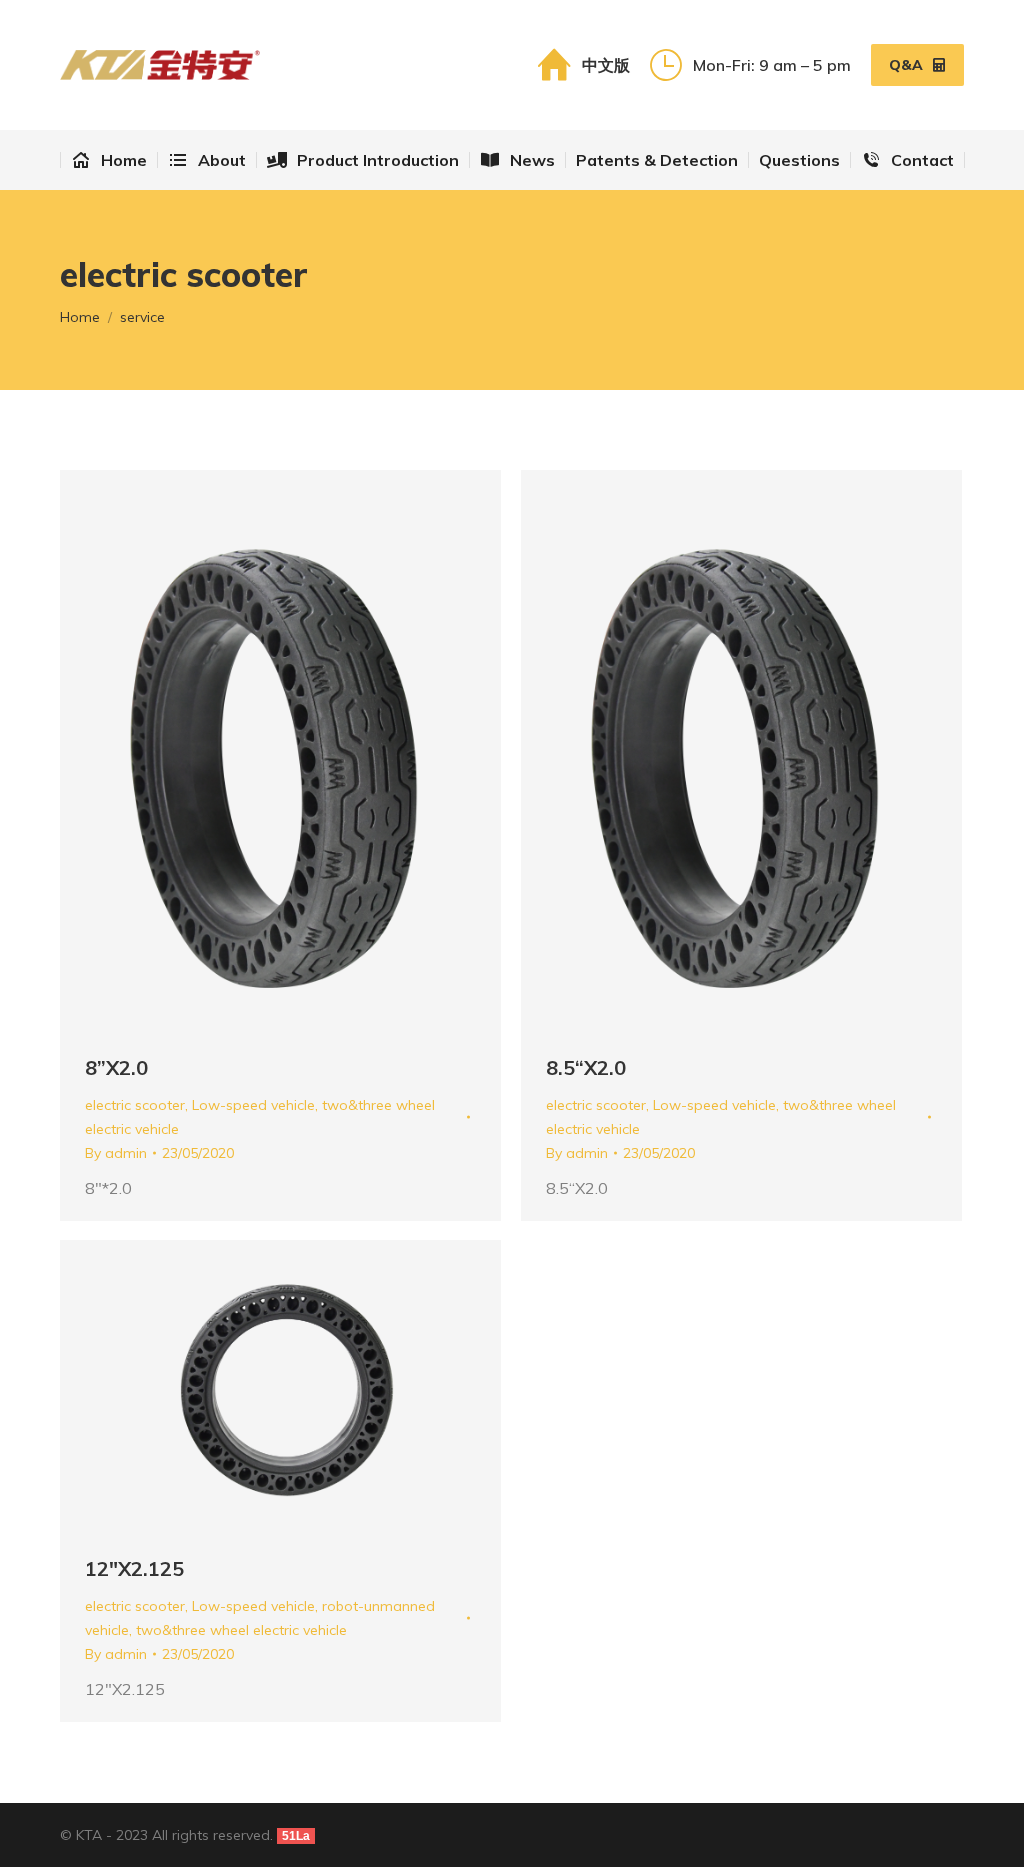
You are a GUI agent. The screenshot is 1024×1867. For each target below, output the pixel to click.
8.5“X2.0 (586, 1067)
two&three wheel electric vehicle (241, 1630)
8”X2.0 (116, 1067)
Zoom (254, 751)
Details (308, 751)
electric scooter (135, 1105)
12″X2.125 (134, 1568)
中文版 (605, 65)
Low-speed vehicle (253, 1105)
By (116, 1153)
